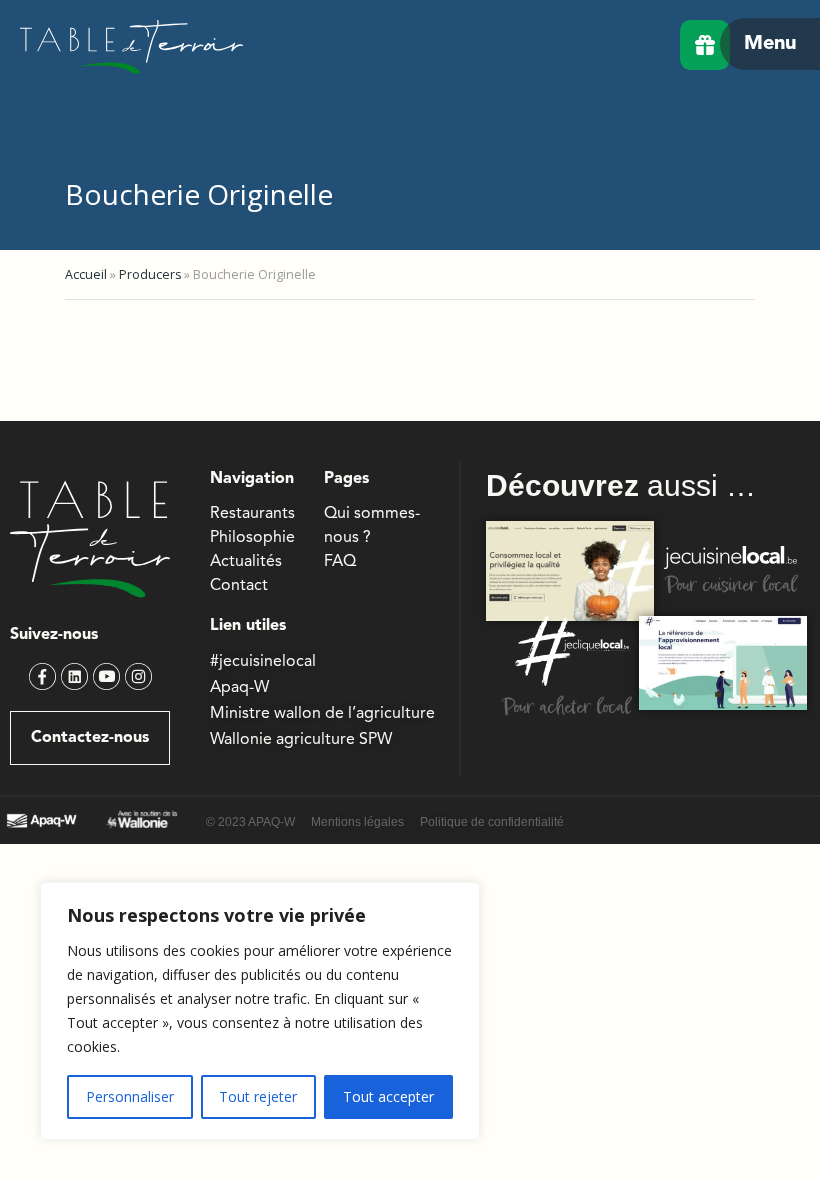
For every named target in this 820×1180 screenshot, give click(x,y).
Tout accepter (388, 1096)
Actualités (246, 562)
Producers (150, 274)
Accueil (86, 274)
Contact (239, 586)
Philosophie (252, 538)
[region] (260, 1011)
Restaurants (252, 514)
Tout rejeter (258, 1096)
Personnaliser (130, 1096)
